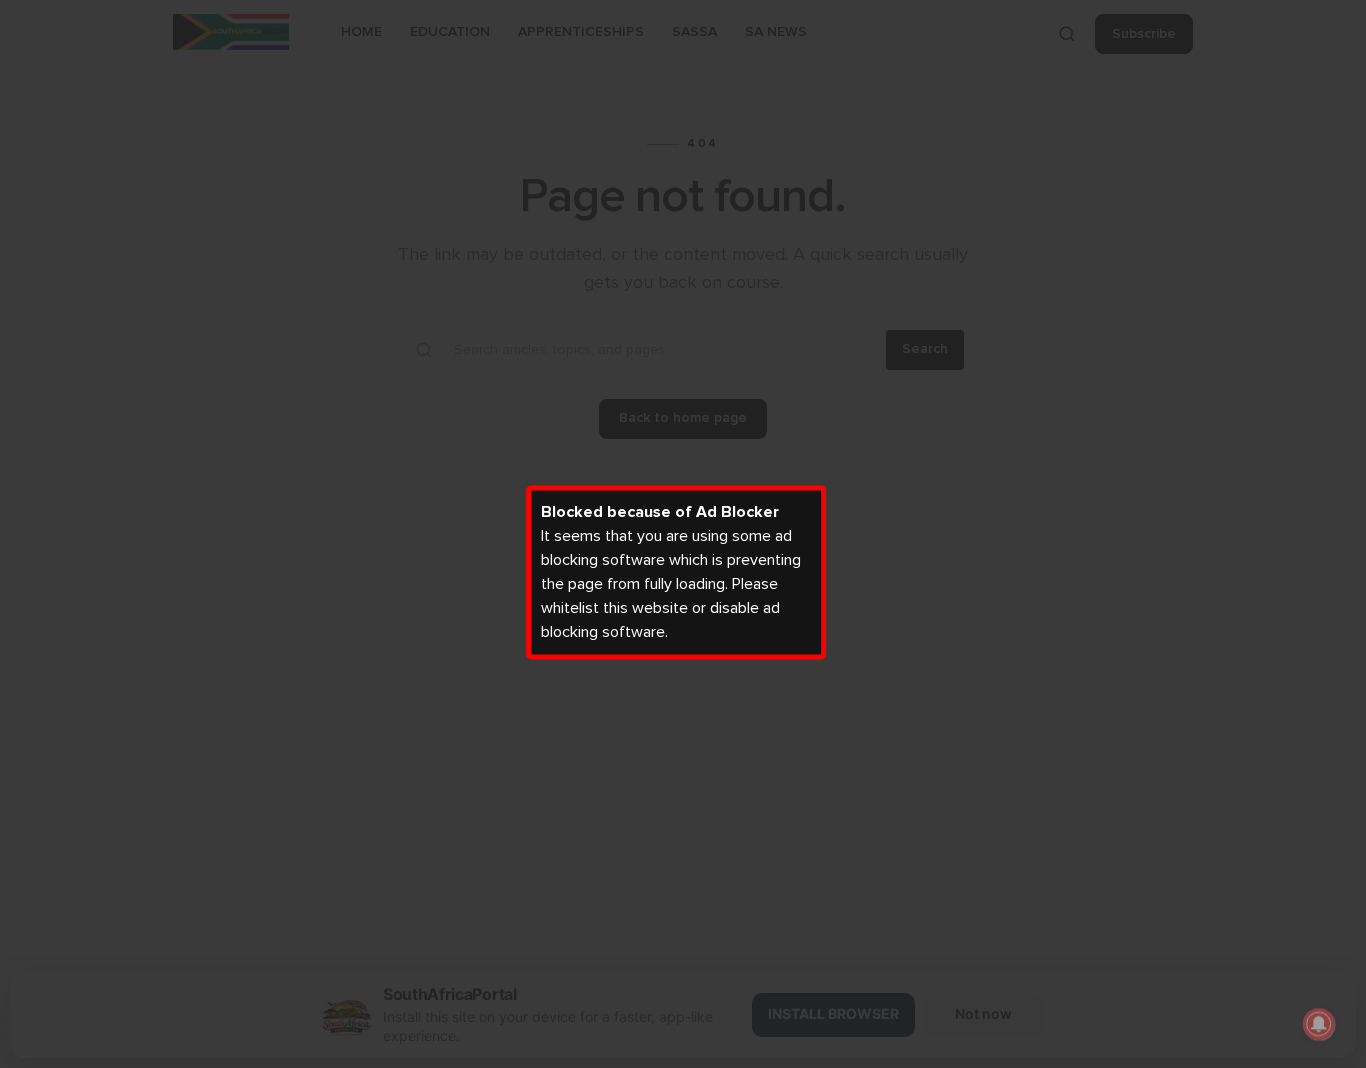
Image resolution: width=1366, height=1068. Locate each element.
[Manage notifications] (1319, 1024)
